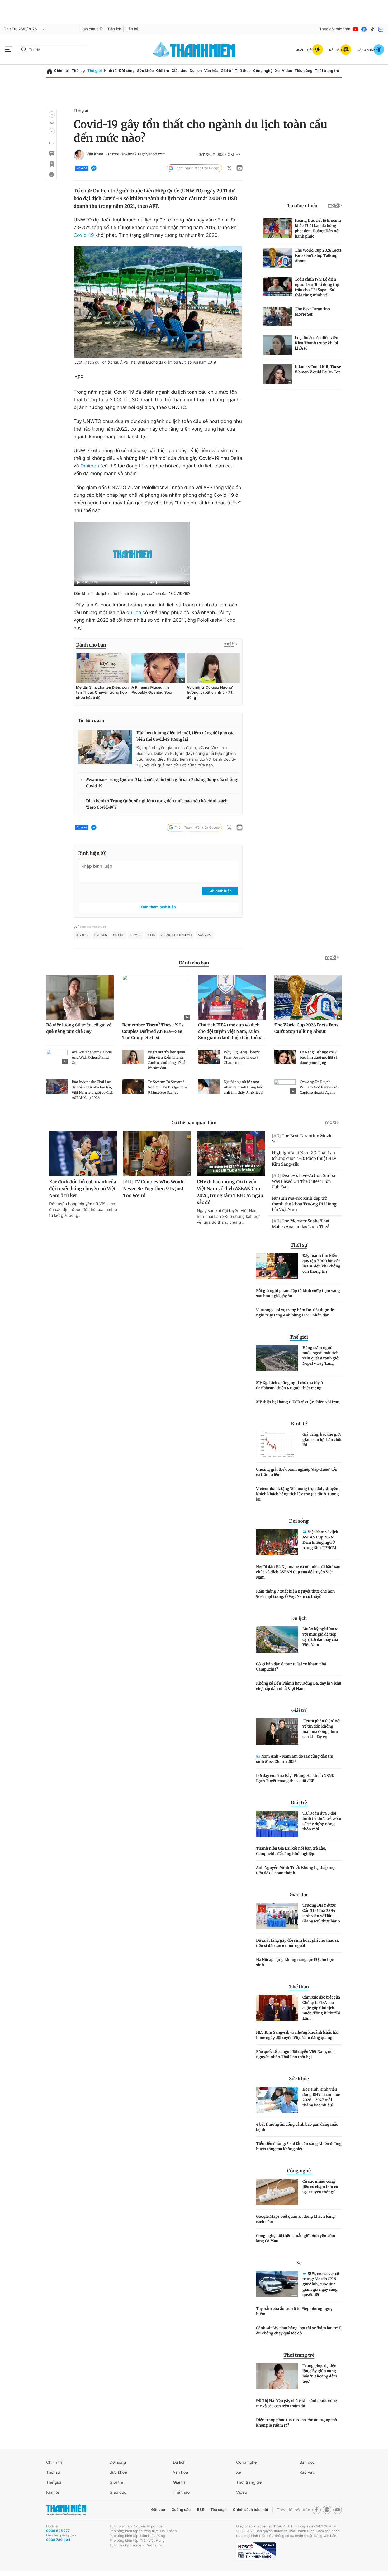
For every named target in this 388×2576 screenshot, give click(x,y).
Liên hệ (132, 29)
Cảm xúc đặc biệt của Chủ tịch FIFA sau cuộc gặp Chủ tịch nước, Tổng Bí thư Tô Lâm (321, 2008)
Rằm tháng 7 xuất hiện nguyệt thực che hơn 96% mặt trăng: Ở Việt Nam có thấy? (295, 1594)
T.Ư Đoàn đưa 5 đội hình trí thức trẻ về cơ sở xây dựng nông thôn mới (322, 1821)
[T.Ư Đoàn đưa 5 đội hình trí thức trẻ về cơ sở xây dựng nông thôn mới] (277, 1824)
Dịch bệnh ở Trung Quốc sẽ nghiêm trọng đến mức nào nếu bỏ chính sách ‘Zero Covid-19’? (157, 804)
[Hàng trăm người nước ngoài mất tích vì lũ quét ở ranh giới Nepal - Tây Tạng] (277, 1358)
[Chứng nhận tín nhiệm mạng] (256, 2551)
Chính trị (62, 71)
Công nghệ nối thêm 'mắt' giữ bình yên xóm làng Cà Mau (296, 2238)
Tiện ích (114, 29)
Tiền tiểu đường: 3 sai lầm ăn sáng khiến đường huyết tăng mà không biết (299, 2146)
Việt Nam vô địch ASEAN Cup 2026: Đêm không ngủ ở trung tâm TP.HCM (320, 1540)
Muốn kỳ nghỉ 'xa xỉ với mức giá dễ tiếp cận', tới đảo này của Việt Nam (320, 1637)
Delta (151, 935)
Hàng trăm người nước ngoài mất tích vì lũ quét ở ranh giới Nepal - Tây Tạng (321, 1355)
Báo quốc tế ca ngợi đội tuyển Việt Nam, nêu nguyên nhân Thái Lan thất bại (295, 2054)
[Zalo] (381, 29)
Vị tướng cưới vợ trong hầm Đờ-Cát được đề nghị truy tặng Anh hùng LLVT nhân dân (295, 1313)
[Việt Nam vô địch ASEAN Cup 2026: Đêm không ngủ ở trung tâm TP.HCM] (277, 1542)
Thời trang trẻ (327, 71)
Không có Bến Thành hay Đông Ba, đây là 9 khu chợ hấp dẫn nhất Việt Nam (299, 1686)
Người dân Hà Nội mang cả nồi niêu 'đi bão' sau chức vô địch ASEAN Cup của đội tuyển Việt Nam (298, 1572)
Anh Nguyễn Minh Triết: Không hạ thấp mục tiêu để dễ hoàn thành (296, 1870)
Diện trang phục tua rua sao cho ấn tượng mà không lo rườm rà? (297, 2423)
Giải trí (227, 71)
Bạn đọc (307, 2462)
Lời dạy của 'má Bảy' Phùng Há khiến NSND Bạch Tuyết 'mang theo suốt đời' (295, 1778)
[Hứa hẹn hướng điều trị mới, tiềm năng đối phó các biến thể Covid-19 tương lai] (105, 747)
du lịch (134, 613)
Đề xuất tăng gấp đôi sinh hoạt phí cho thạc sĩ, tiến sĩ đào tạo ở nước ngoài (297, 1943)
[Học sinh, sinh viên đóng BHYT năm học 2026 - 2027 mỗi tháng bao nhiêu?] (277, 2100)
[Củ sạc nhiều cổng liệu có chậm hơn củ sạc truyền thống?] (277, 2192)
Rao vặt (307, 2472)
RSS (200, 2510)
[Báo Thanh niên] (66, 2510)
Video (287, 71)
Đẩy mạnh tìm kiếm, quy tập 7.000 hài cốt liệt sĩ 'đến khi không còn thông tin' (321, 1263)
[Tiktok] (372, 29)
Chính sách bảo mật (250, 2510)
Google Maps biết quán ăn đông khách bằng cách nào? (295, 2219)
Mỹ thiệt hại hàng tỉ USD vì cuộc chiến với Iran (298, 1402)
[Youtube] (356, 29)
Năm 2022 (205, 935)
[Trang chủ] (49, 71)
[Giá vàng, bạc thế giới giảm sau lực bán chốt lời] (277, 1445)
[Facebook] (364, 29)
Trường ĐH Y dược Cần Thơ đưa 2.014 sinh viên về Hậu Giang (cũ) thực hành (321, 1913)
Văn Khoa (95, 154)
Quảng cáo (181, 2510)
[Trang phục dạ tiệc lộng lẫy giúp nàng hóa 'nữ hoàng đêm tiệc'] (277, 2376)
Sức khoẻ (118, 2472)
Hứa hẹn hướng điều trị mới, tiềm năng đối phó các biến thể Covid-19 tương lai (185, 736)
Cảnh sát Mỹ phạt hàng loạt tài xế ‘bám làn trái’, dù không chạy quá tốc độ (299, 2331)
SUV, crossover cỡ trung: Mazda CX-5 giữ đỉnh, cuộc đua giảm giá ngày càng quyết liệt (321, 2284)
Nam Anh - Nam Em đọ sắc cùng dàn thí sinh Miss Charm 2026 (295, 1759)
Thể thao (243, 71)
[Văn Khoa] (79, 155)
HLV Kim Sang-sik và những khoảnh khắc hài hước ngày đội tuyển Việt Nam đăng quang (297, 2035)
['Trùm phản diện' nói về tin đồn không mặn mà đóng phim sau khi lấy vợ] (277, 1731)
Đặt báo (158, 2510)
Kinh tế (110, 71)
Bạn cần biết (92, 29)
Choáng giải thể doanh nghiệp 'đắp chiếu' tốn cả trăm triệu (297, 1472)
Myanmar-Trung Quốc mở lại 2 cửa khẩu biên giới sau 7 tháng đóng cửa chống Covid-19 (162, 783)
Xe (277, 71)
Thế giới (94, 71)
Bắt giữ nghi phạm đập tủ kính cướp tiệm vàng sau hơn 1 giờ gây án (298, 1293)
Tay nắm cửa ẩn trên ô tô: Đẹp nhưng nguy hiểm (294, 2311)
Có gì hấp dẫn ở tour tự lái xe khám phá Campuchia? (291, 1667)
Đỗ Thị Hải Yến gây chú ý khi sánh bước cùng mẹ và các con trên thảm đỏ (297, 2403)
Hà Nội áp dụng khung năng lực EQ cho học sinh (295, 1962)
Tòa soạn (219, 2510)
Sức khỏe (145, 71)
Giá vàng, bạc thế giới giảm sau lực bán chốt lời (322, 1440)
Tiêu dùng (304, 71)
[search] (53, 50)
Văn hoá (180, 2472)
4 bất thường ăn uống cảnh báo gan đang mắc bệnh (297, 2127)
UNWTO (135, 935)
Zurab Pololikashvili (176, 935)
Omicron (90, 466)
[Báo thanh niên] (194, 49)
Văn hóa (211, 71)
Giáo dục (179, 71)
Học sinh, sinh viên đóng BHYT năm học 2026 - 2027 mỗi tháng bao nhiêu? (321, 2097)
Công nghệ (263, 71)
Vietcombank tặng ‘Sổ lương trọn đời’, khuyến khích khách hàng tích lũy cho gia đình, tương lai (297, 1494)
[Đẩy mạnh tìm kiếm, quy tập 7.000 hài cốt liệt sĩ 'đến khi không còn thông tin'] (277, 1266)
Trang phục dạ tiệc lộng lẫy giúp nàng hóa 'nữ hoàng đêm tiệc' (320, 2374)
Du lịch (196, 71)
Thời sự (78, 71)
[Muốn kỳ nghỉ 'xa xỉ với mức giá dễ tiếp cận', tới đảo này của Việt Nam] (277, 1639)
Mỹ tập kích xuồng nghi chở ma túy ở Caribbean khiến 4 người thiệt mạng (289, 1385)
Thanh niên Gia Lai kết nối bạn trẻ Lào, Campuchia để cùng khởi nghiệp (291, 1851)
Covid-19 (84, 235)
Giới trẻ (162, 71)
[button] (52, 114)
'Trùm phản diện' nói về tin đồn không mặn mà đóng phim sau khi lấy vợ (322, 1729)
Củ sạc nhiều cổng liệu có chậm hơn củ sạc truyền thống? (320, 2187)
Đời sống (127, 71)
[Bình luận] (51, 153)
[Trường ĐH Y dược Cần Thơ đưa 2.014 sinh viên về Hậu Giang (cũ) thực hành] (277, 1916)
